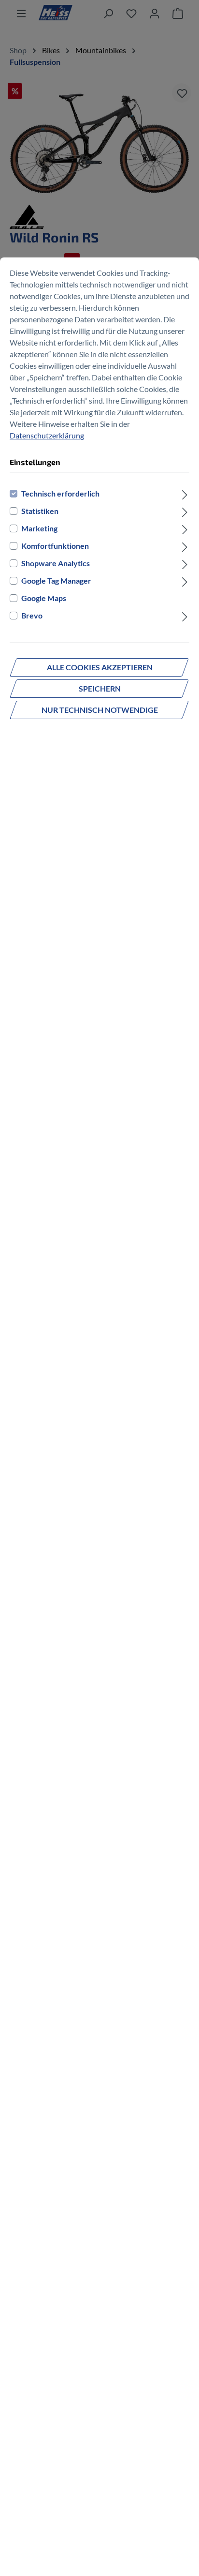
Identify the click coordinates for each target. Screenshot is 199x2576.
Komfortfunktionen (55, 546)
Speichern (100, 688)
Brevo (32, 615)
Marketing (39, 528)
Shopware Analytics (56, 563)
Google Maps (44, 598)
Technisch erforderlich (60, 493)
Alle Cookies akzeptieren (100, 667)
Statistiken (40, 511)
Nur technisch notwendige (100, 710)
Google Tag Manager (56, 580)
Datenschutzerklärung (47, 435)
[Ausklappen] (185, 494)
